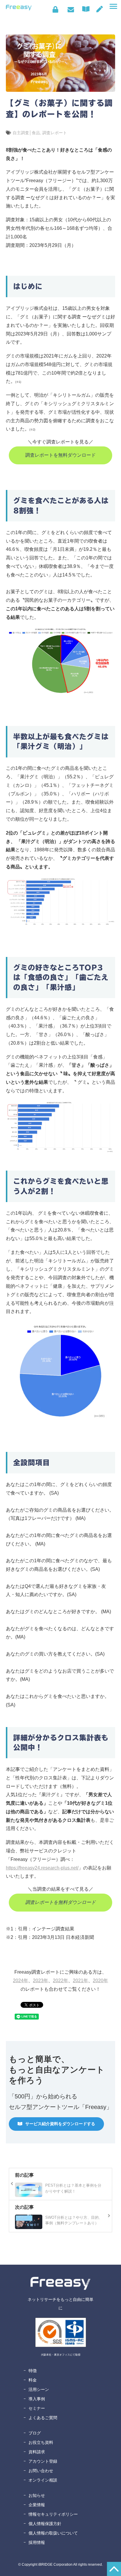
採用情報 (37, 2542)
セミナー (37, 2408)
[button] (113, 6)
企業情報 (37, 2505)
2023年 (41, 1981)
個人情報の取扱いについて (53, 2533)
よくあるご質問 (43, 2418)
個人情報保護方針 (45, 2524)
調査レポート (55, 133)
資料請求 (37, 2452)
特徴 (33, 2371)
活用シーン (39, 2389)
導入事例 (37, 2399)
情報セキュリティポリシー (53, 2514)
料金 (33, 2380)
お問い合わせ (71, 9)
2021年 (80, 1981)
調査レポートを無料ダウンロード (60, 455)
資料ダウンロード (87, 9)
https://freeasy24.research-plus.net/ (42, 1868)
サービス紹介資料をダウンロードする (60, 2124)
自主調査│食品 (26, 133)
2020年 (100, 1981)
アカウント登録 (43, 2461)
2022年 (60, 1981)
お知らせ (37, 2495)
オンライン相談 (43, 2480)
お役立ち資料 (41, 2442)
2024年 (21, 1981)
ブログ (35, 2433)
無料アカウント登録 (100, 9)
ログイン (55, 9)
